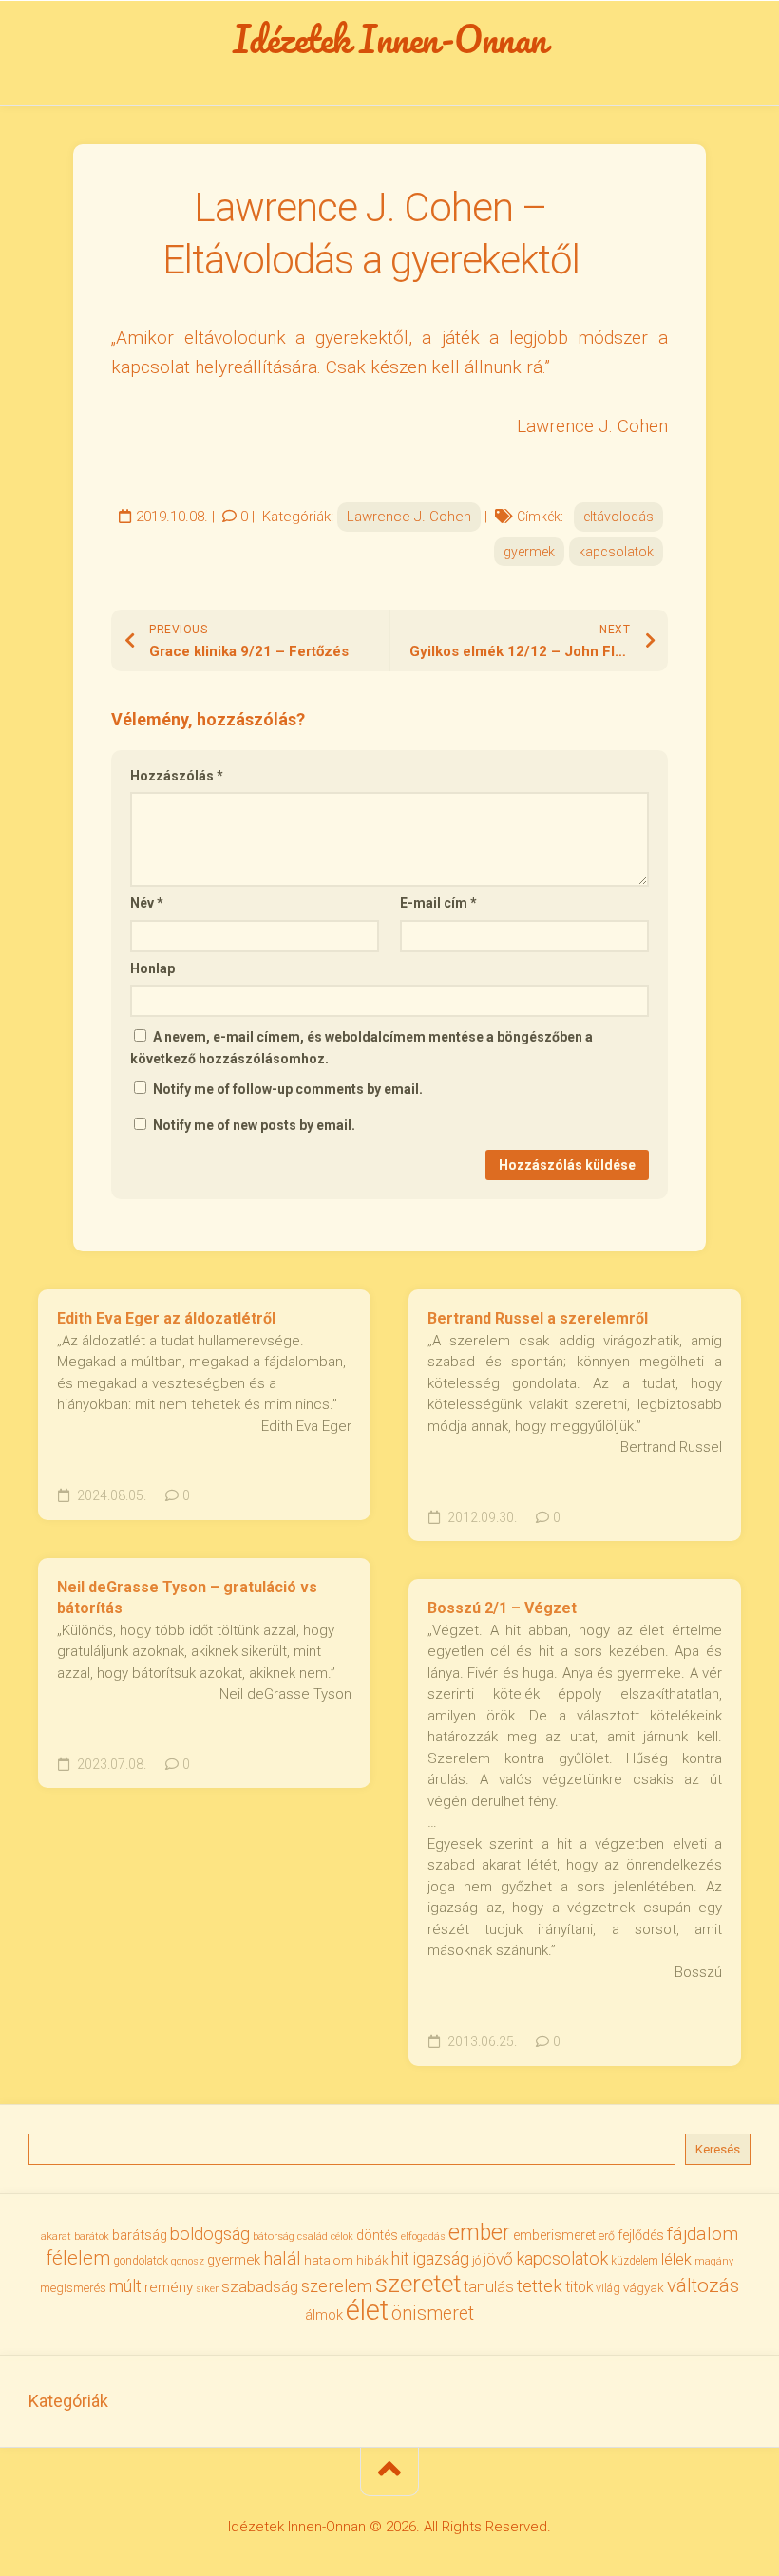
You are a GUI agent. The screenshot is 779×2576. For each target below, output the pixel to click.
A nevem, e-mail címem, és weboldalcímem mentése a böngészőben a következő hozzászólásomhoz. (361, 1048)
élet (367, 2310)
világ (608, 2288)
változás (703, 2285)
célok (342, 2237)
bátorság (274, 2236)
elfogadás (423, 2237)
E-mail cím (438, 903)
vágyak (644, 2288)
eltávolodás (618, 517)
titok (579, 2287)
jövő (498, 2259)
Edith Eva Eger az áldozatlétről (166, 1318)
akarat (56, 2236)
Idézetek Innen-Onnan (390, 39)
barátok (92, 2237)
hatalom (329, 2260)
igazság (441, 2258)
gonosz (188, 2261)
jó (476, 2260)
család (313, 2237)
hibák (372, 2260)
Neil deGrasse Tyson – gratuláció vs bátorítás (187, 1598)
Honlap (152, 968)
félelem (78, 2258)
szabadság (260, 2286)
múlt (125, 2286)
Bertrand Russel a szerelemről (538, 1318)
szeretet (418, 2284)
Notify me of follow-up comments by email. (288, 1089)
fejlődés (641, 2236)
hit (400, 2259)
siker (207, 2289)
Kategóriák (68, 2401)
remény (169, 2287)
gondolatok (141, 2261)
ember (479, 2233)
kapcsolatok (616, 552)
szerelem (337, 2286)
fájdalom (703, 2234)
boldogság (210, 2234)
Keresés (718, 2149)
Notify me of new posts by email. (254, 1125)
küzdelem (635, 2261)
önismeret (433, 2313)
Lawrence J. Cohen (409, 517)
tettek (540, 2286)
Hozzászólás (177, 776)
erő (607, 2236)
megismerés (73, 2288)
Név (147, 903)
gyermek (529, 552)
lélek (676, 2259)
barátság (140, 2235)
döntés (377, 2235)
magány (714, 2261)
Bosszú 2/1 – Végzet (502, 1608)
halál (282, 2259)
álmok (324, 2315)
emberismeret (554, 2235)
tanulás (489, 2287)
